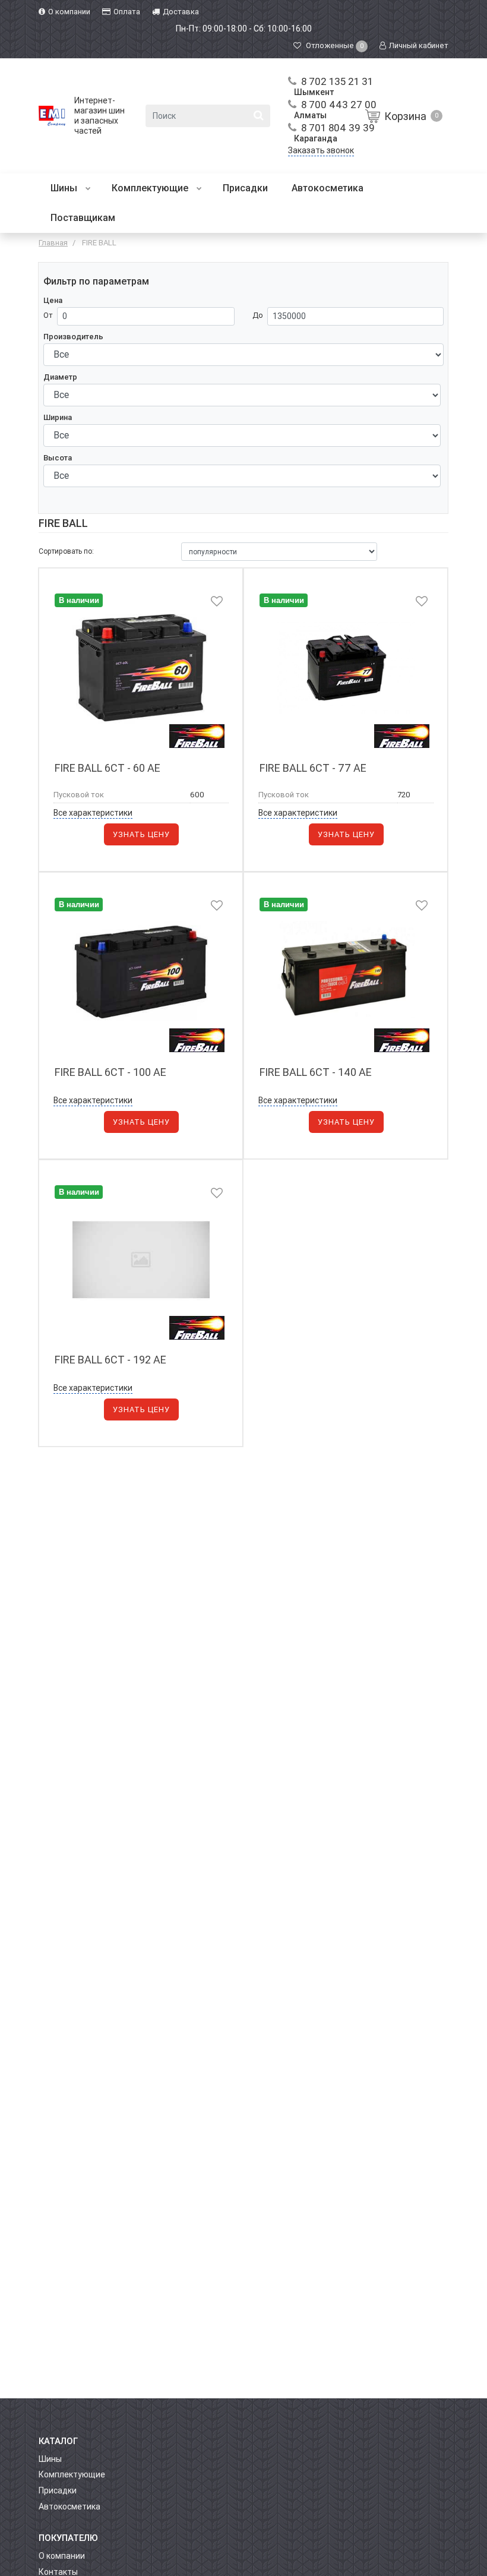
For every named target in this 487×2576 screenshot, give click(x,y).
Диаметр (60, 377)
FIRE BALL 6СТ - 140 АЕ (316, 1072)
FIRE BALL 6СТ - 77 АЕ (313, 768)
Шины (65, 188)
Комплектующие (151, 188)
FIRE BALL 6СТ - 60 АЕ (107, 768)
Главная (53, 243)
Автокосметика (328, 188)
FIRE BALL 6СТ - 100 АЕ (110, 1072)
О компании (62, 2556)
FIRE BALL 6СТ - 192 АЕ (110, 1360)
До (258, 315)
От (48, 315)
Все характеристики (93, 813)
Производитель (73, 337)
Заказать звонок (321, 150)
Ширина (58, 417)
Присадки (245, 188)
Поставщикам (83, 218)
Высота (58, 458)
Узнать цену (141, 834)
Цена (53, 300)
